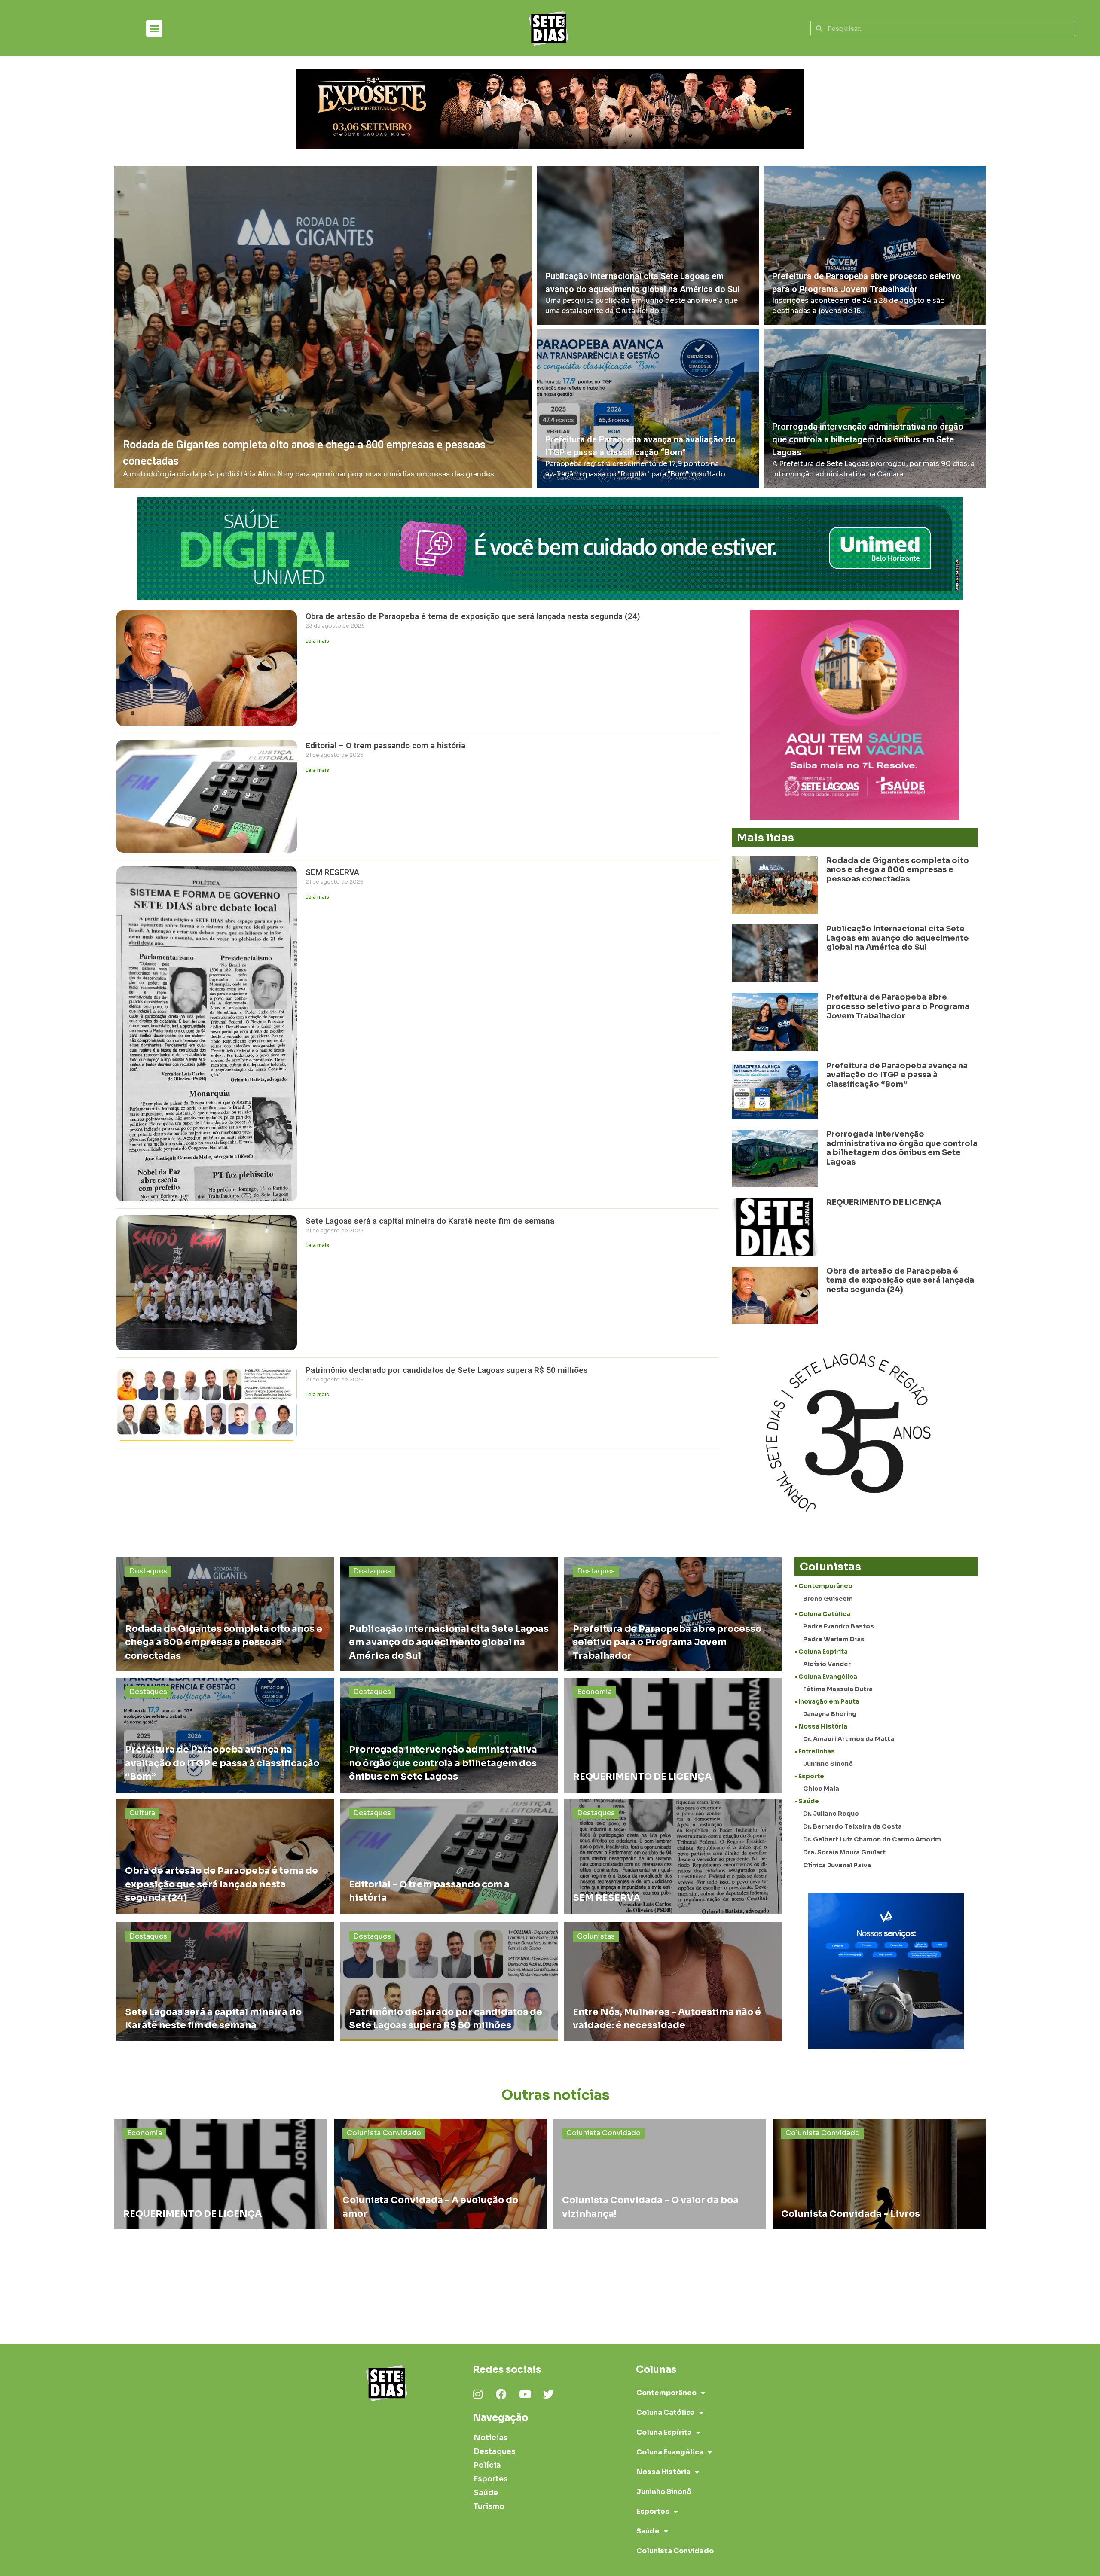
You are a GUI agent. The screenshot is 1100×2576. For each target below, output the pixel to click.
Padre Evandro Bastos (839, 1626)
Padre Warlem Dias (834, 1639)
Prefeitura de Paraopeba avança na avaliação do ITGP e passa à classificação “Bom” (897, 1075)
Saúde (486, 2493)
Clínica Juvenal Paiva (837, 1865)
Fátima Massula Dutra (838, 1689)
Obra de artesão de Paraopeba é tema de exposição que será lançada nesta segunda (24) (473, 616)
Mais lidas (765, 838)
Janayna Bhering (830, 1714)
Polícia (487, 2465)
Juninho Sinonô (828, 1764)
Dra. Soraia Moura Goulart (844, 1852)
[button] (154, 28)
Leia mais (317, 641)
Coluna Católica (666, 2413)
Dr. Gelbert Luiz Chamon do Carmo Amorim (872, 1839)
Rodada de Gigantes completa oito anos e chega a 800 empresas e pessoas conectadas (898, 870)
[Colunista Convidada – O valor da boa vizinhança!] (660, 2174)
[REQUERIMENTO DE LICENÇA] (673, 1735)
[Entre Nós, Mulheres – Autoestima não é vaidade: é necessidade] (673, 1982)
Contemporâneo (666, 2393)
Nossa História (663, 2472)
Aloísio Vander (827, 1664)
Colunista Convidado (384, 2133)
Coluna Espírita (664, 2432)
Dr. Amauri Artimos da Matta (849, 1739)
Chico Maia (821, 1789)
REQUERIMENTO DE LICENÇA (884, 1202)
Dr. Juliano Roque (831, 1814)
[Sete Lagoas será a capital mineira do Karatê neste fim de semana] (225, 1982)
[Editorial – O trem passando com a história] (449, 1856)
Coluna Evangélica (670, 2452)
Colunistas (596, 1936)
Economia (594, 1692)
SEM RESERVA (332, 872)
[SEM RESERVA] (673, 1856)
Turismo (489, 2507)
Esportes (491, 2479)
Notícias (491, 2438)
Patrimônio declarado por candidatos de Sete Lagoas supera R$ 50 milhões (447, 1370)
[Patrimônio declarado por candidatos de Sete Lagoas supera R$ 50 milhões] (449, 1982)
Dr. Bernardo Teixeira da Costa (852, 1826)
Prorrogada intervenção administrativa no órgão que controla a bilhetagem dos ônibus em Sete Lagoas (902, 1148)
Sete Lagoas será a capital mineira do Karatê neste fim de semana (431, 1221)
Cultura (142, 1813)
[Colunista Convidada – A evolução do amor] (440, 2174)
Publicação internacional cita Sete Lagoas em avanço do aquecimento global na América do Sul (898, 938)
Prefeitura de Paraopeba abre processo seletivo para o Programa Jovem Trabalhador (898, 1006)
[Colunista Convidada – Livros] (879, 2174)
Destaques (148, 1571)
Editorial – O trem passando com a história (385, 745)
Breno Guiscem (828, 1599)
